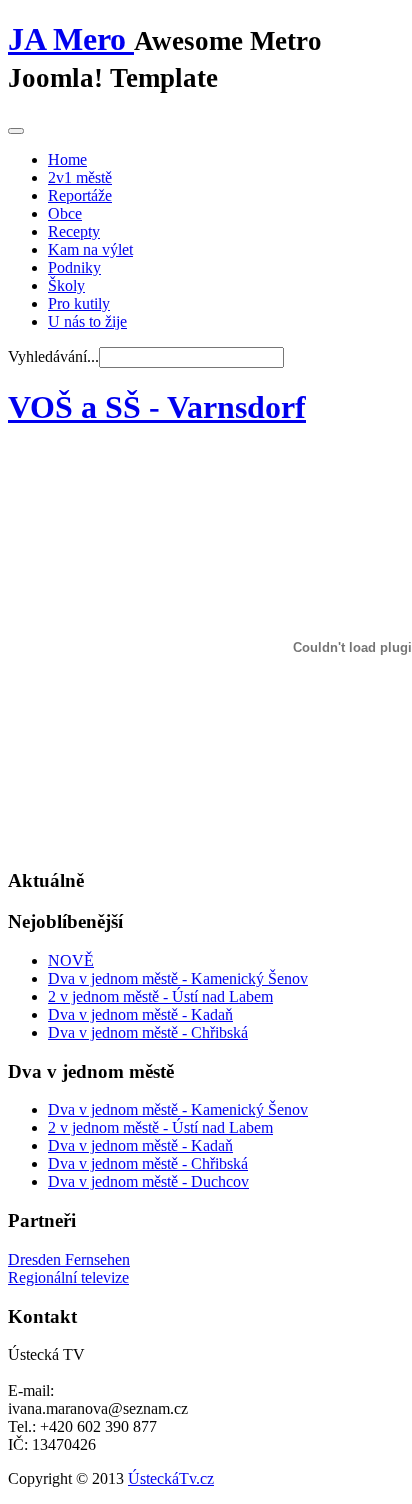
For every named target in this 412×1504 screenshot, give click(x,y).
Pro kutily (79, 303)
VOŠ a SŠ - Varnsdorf (157, 407)
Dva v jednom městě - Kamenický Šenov (178, 978)
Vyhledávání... (53, 356)
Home (67, 159)
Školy (66, 285)
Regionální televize (68, 1277)
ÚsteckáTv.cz (171, 1478)
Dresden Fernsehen (69, 1259)
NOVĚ (71, 960)
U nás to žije (87, 321)
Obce (65, 213)
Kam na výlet (90, 249)
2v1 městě (80, 177)
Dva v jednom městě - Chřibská (148, 1032)
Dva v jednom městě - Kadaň (140, 1014)
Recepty (74, 231)
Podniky (74, 267)
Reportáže (80, 195)
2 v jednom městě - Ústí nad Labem (160, 996)
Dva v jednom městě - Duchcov (148, 1181)
